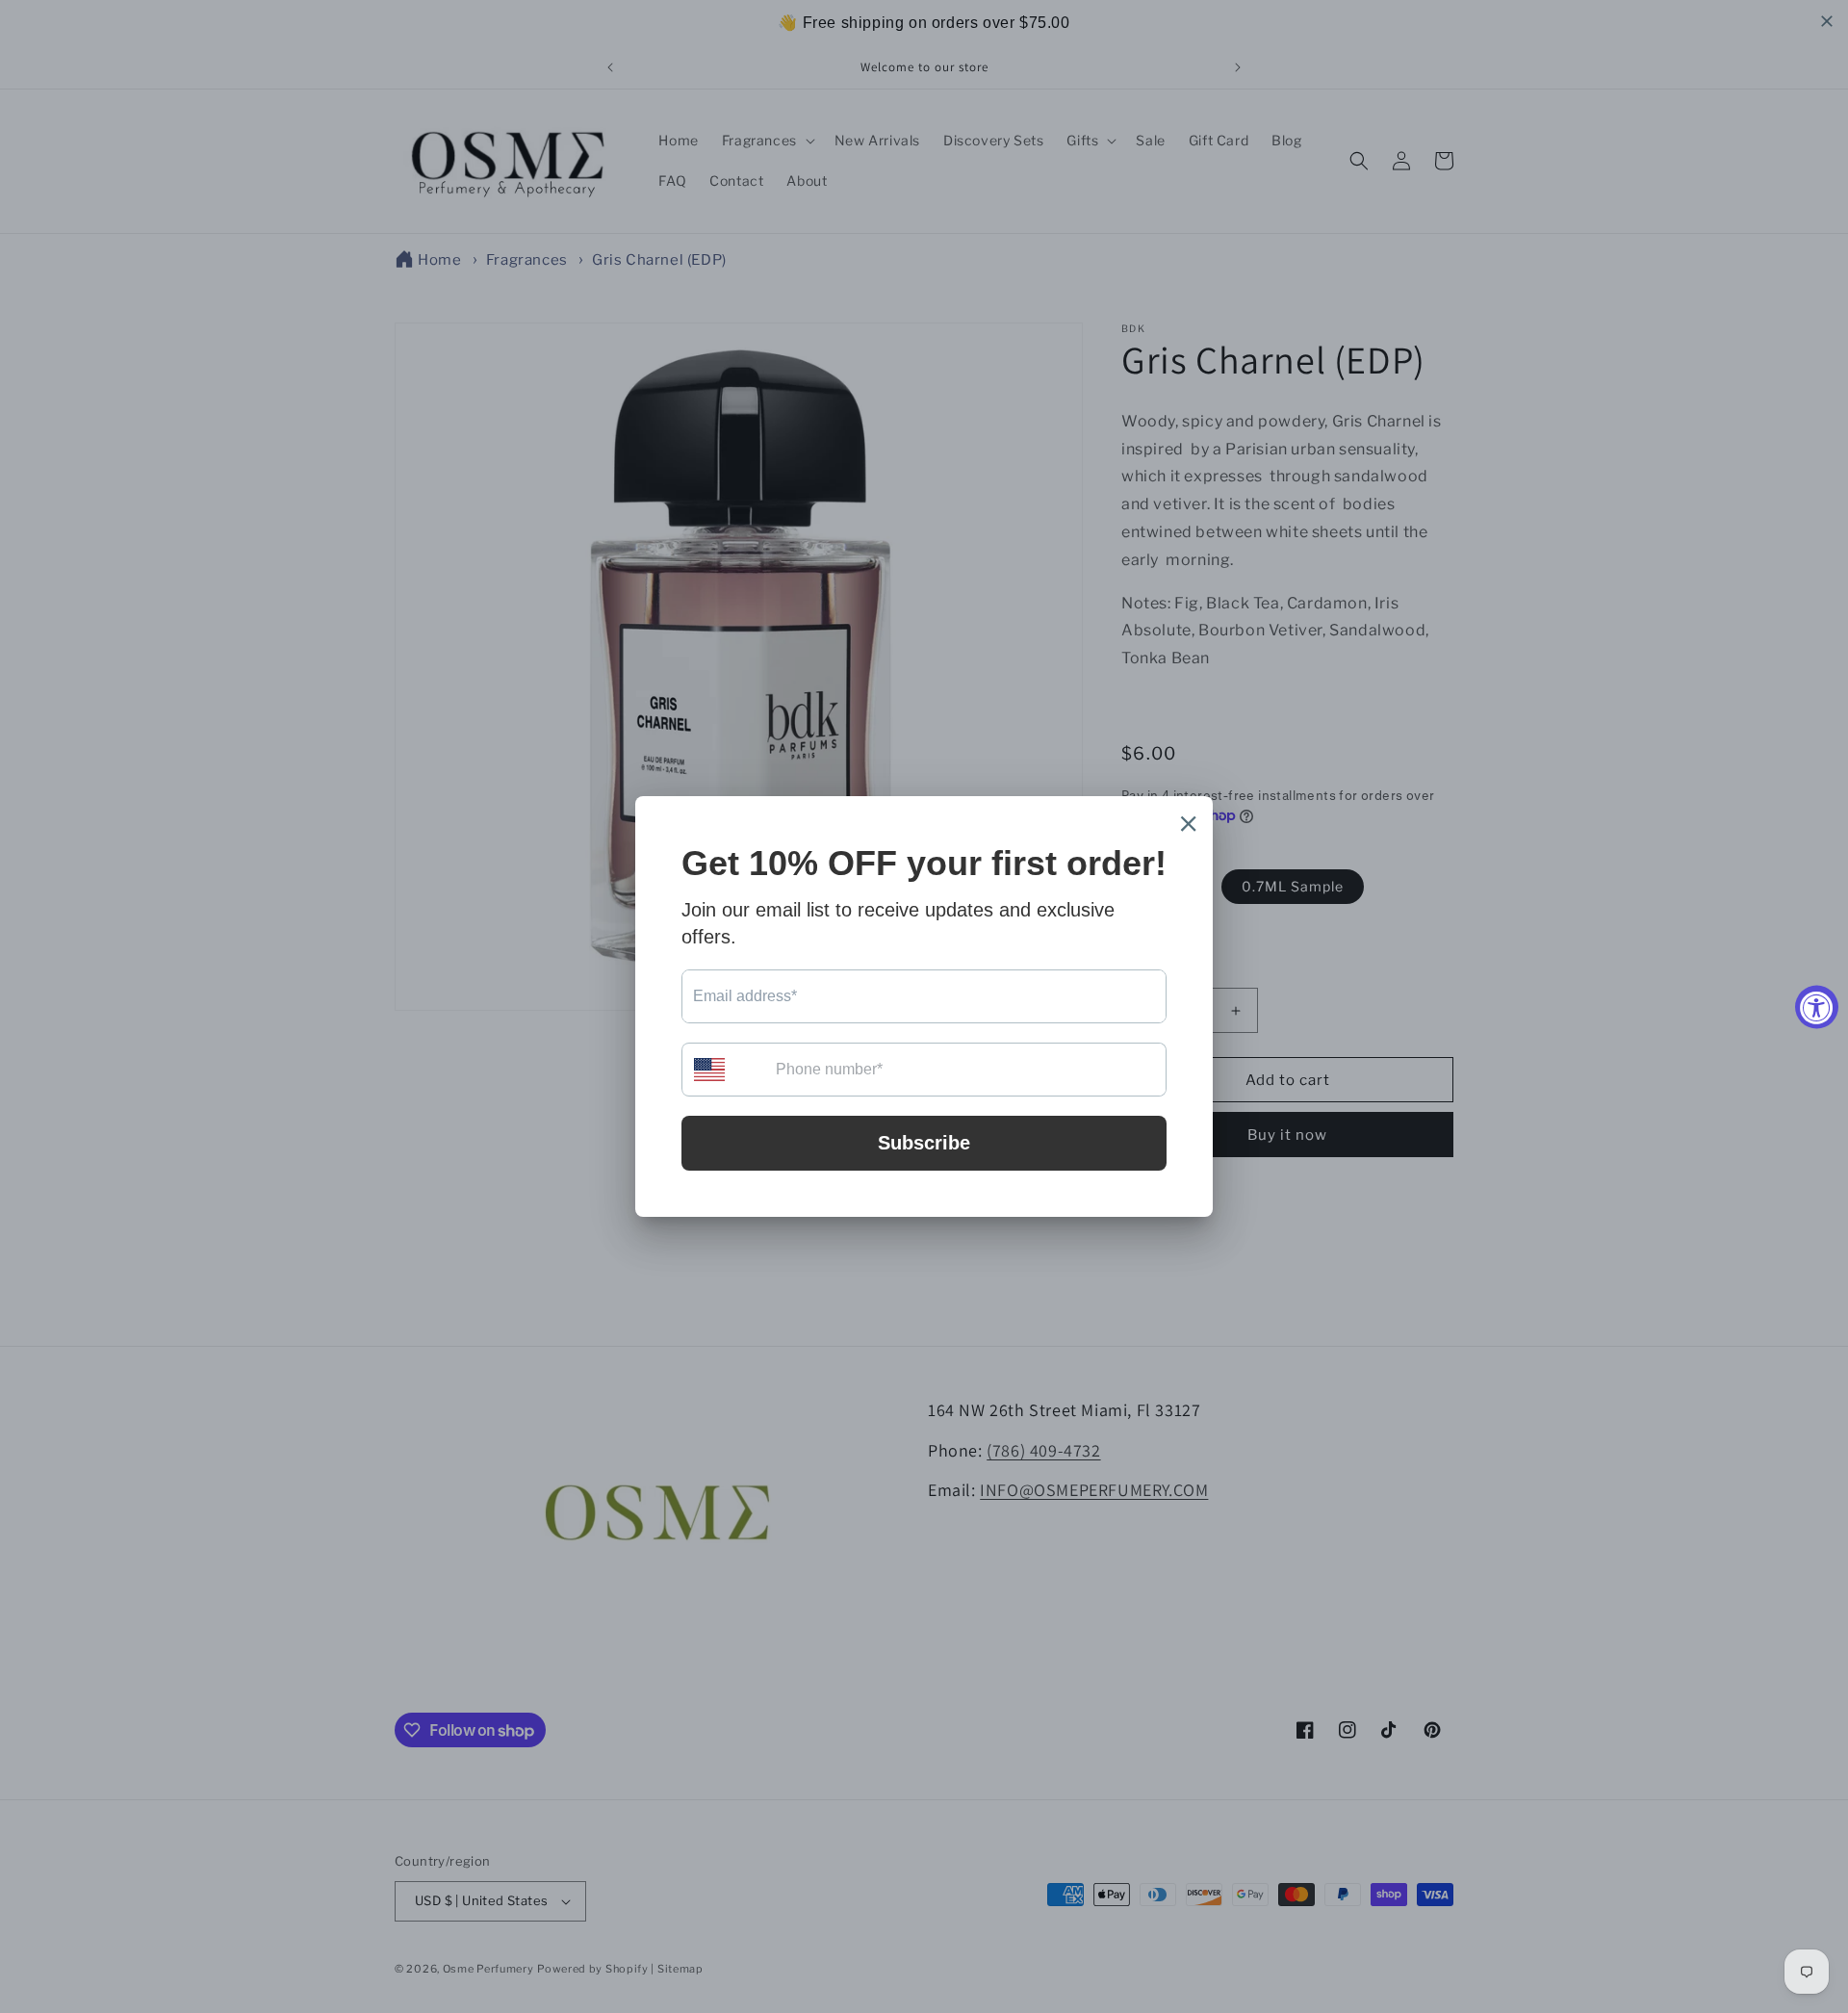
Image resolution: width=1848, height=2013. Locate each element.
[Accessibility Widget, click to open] (1817, 1006)
